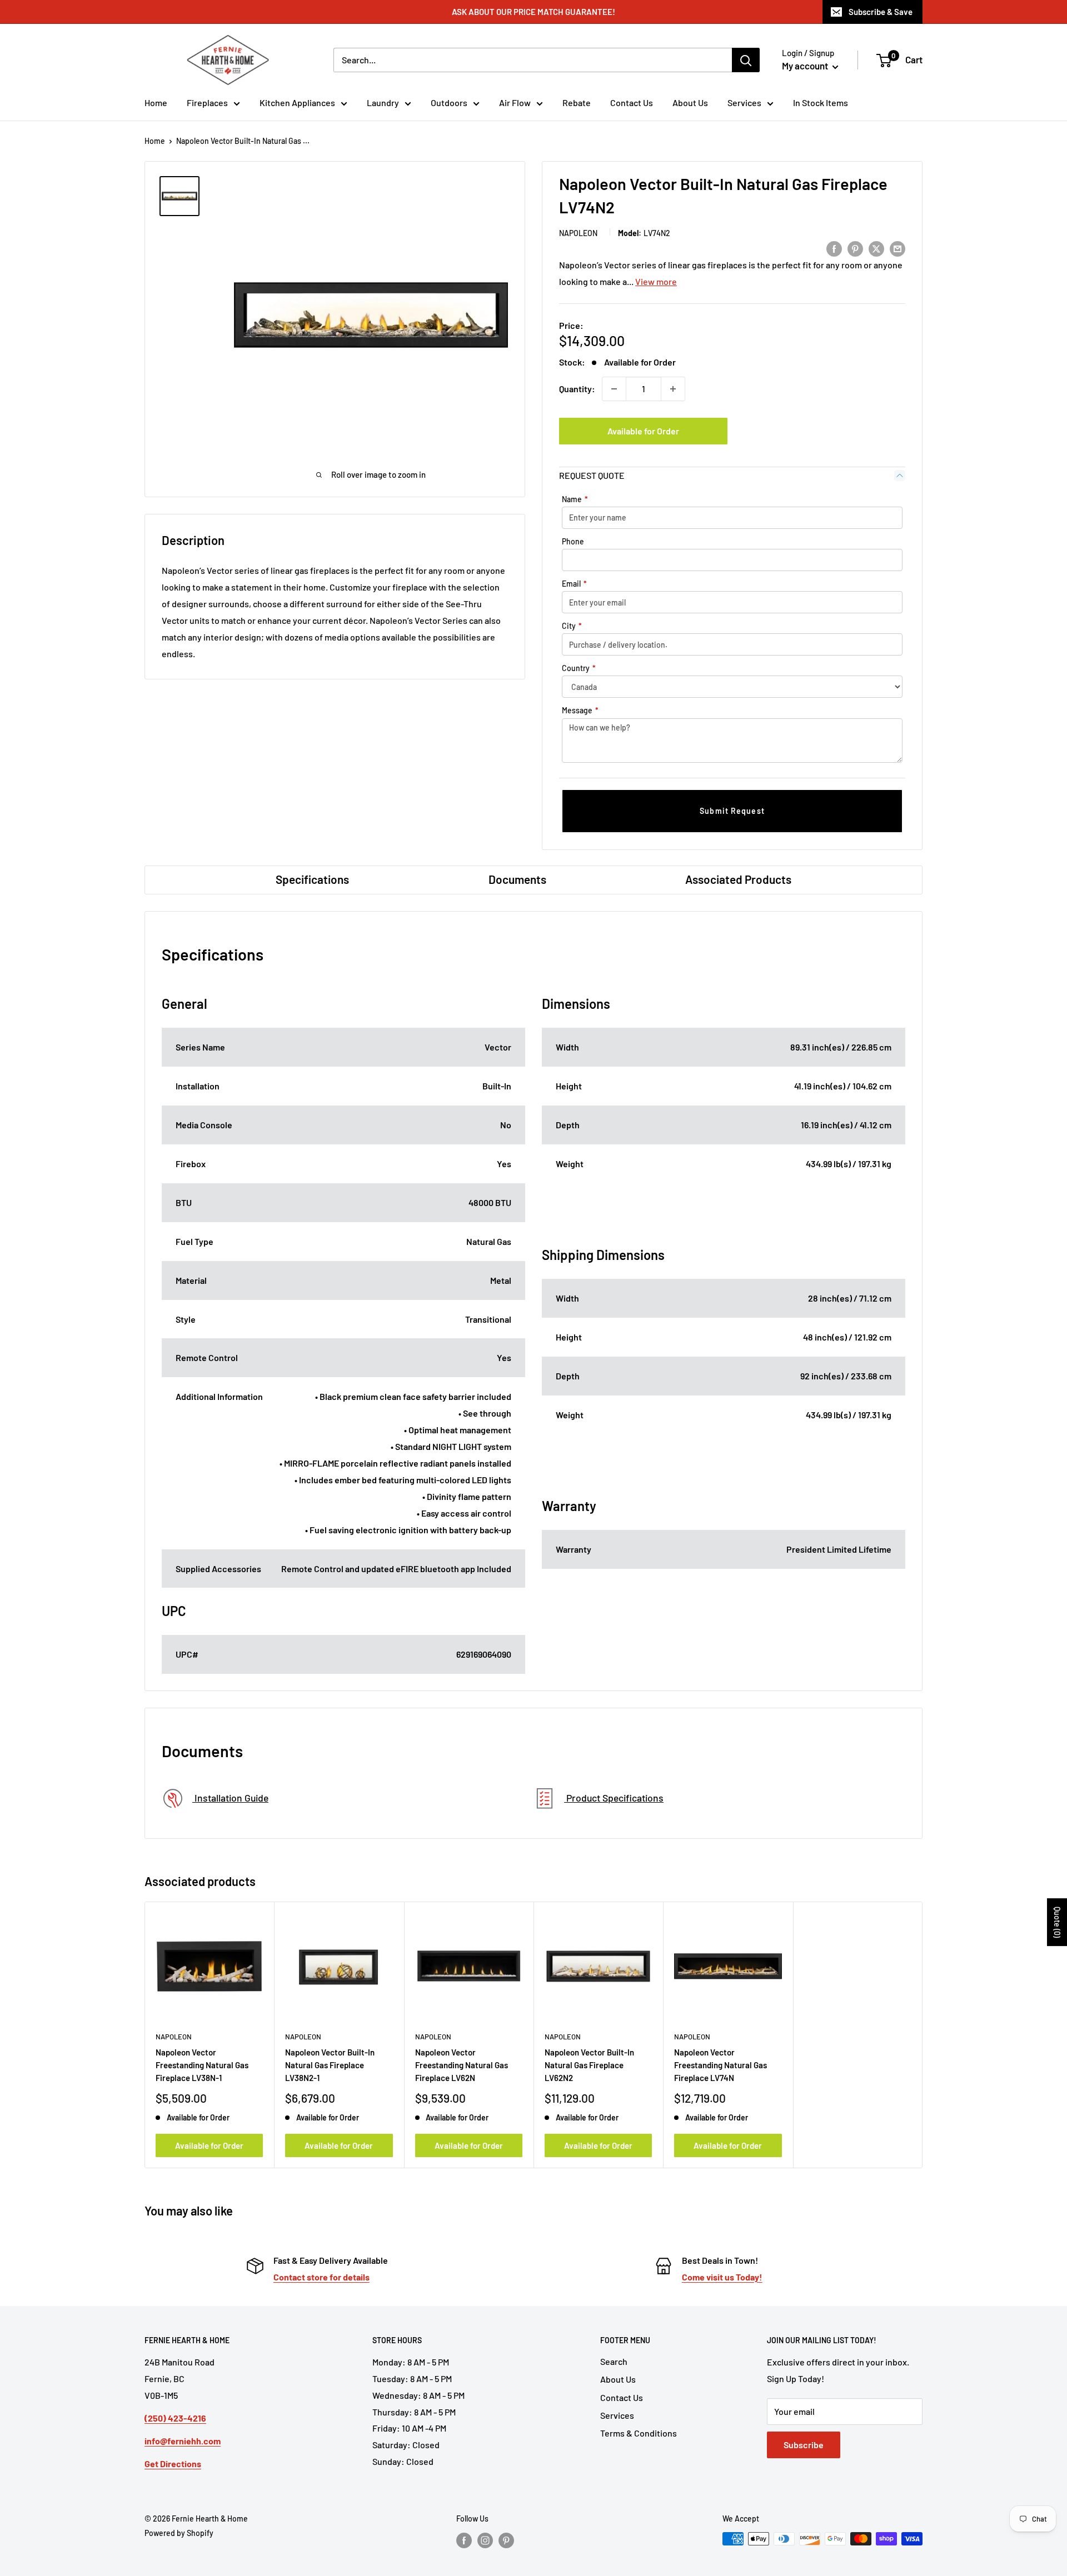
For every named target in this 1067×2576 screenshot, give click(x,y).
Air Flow (515, 102)
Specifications (312, 879)
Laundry (383, 102)
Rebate (577, 102)
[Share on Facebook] (834, 248)
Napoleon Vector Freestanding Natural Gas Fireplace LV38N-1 (202, 2065)
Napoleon (578, 233)
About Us (690, 102)
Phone (573, 541)
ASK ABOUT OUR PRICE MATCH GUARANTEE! (533, 12)
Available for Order (643, 431)
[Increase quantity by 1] (673, 389)
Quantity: (577, 389)
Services (744, 102)
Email (574, 584)
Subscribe (804, 2445)
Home (156, 102)
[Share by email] (898, 248)
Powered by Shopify (179, 2533)
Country (579, 668)
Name (575, 499)
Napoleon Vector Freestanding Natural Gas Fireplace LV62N (462, 2065)
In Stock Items (821, 102)
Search (614, 2361)
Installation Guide (230, 1798)
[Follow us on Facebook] (464, 2540)
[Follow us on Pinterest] (506, 2540)
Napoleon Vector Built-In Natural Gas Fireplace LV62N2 (589, 2065)
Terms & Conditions (639, 2433)
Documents (517, 879)
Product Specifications (614, 1798)
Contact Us (632, 102)
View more (656, 281)
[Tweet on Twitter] (876, 248)
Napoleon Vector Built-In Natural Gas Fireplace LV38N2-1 (330, 2065)
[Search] (746, 60)
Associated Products (738, 879)
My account (806, 66)
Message (580, 710)
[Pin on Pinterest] (855, 248)
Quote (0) (1057, 1922)
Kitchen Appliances (297, 102)
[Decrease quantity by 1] (614, 389)
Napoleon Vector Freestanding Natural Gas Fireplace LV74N (721, 2065)
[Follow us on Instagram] (485, 2540)
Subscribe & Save (881, 12)
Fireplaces (207, 102)
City (572, 626)
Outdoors (449, 102)
